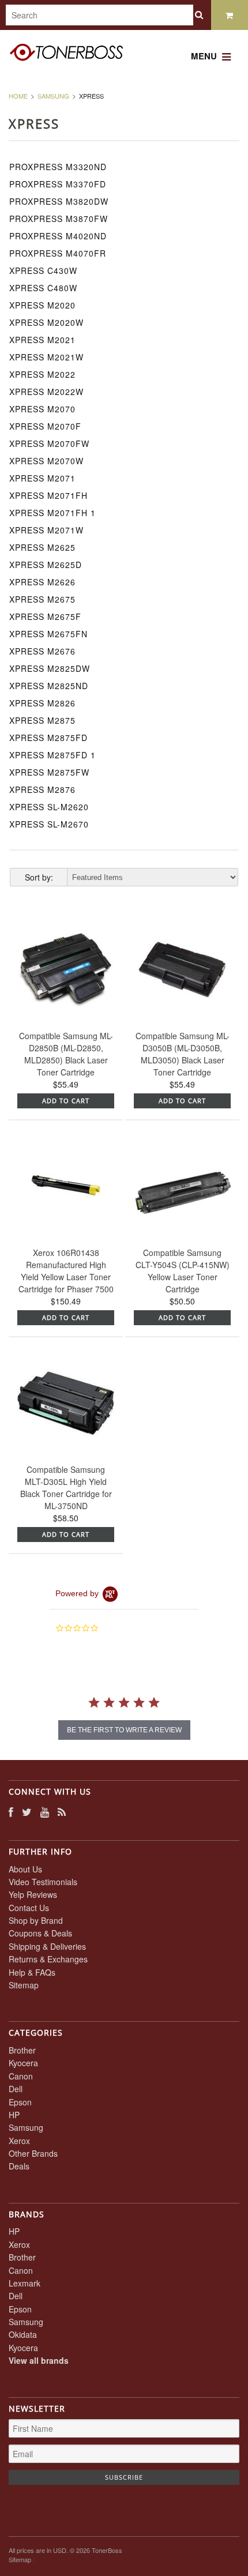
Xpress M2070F (45, 426)
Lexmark (25, 2283)
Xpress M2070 (42, 409)
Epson (20, 2102)
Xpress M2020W (46, 322)
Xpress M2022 (42, 374)
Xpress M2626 (42, 582)
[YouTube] (45, 1812)
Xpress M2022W (46, 392)
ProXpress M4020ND (58, 236)
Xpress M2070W (46, 461)
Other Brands (33, 2153)
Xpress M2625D (46, 565)
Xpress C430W (43, 270)
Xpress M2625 (42, 547)
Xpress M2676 (42, 651)
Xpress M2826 (42, 703)
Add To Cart (66, 1101)
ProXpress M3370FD (58, 184)
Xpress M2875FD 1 (52, 755)
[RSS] (62, 1812)
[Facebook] (11, 1812)
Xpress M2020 (42, 305)
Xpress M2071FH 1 (52, 513)
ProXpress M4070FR (58, 253)
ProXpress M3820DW (59, 201)
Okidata (23, 2334)
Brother (22, 2050)
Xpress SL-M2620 (49, 807)
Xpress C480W (43, 288)
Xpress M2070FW (49, 443)
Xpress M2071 (42, 478)
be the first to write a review (124, 1730)
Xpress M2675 (42, 599)
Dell (16, 2089)
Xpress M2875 (42, 720)
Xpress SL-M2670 (49, 824)
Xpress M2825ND (49, 686)
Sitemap (24, 1985)
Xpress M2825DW (50, 668)
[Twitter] (27, 1812)
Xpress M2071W (46, 530)
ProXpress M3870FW (59, 219)
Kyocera (23, 2063)
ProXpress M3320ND (58, 167)
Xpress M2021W (46, 357)
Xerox (19, 2141)
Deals (19, 2166)
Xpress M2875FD (48, 738)
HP (14, 2115)
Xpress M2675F (45, 616)
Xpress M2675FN (48, 634)
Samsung (53, 96)
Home (18, 96)
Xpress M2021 (42, 340)
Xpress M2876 (42, 789)
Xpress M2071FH (48, 495)
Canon (21, 2076)
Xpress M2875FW (49, 772)
